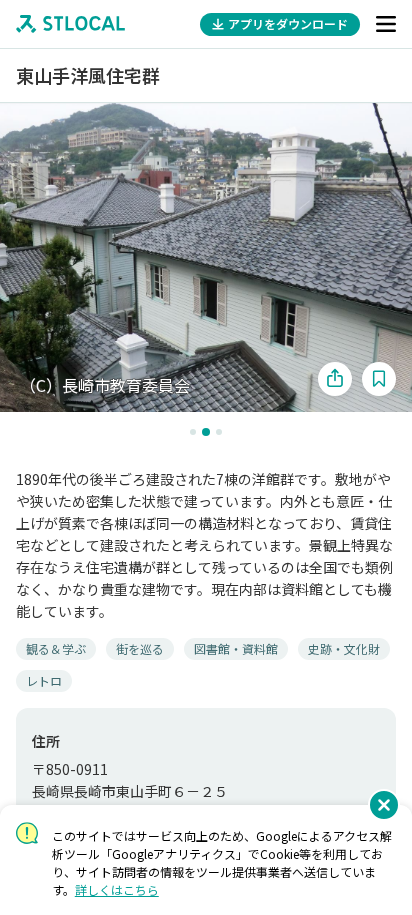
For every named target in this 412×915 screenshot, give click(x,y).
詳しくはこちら (117, 889)
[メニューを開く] (386, 24)
